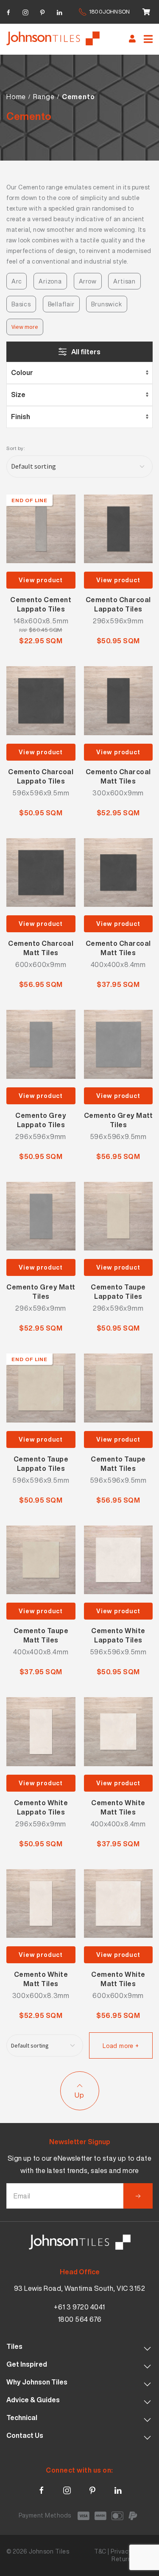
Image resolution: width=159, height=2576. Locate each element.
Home (16, 97)
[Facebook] (8, 11)
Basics (21, 304)
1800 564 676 (80, 2319)
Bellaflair (61, 304)
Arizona (50, 281)
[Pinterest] (42, 11)
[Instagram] (25, 11)
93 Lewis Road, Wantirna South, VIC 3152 (80, 2288)
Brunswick (106, 304)
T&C (100, 2551)
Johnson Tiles (49, 2551)
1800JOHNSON (109, 12)
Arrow (88, 281)
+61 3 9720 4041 (79, 2307)
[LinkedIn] (59, 11)
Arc (17, 281)
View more (25, 327)
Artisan (124, 281)
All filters (86, 352)
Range (44, 97)
